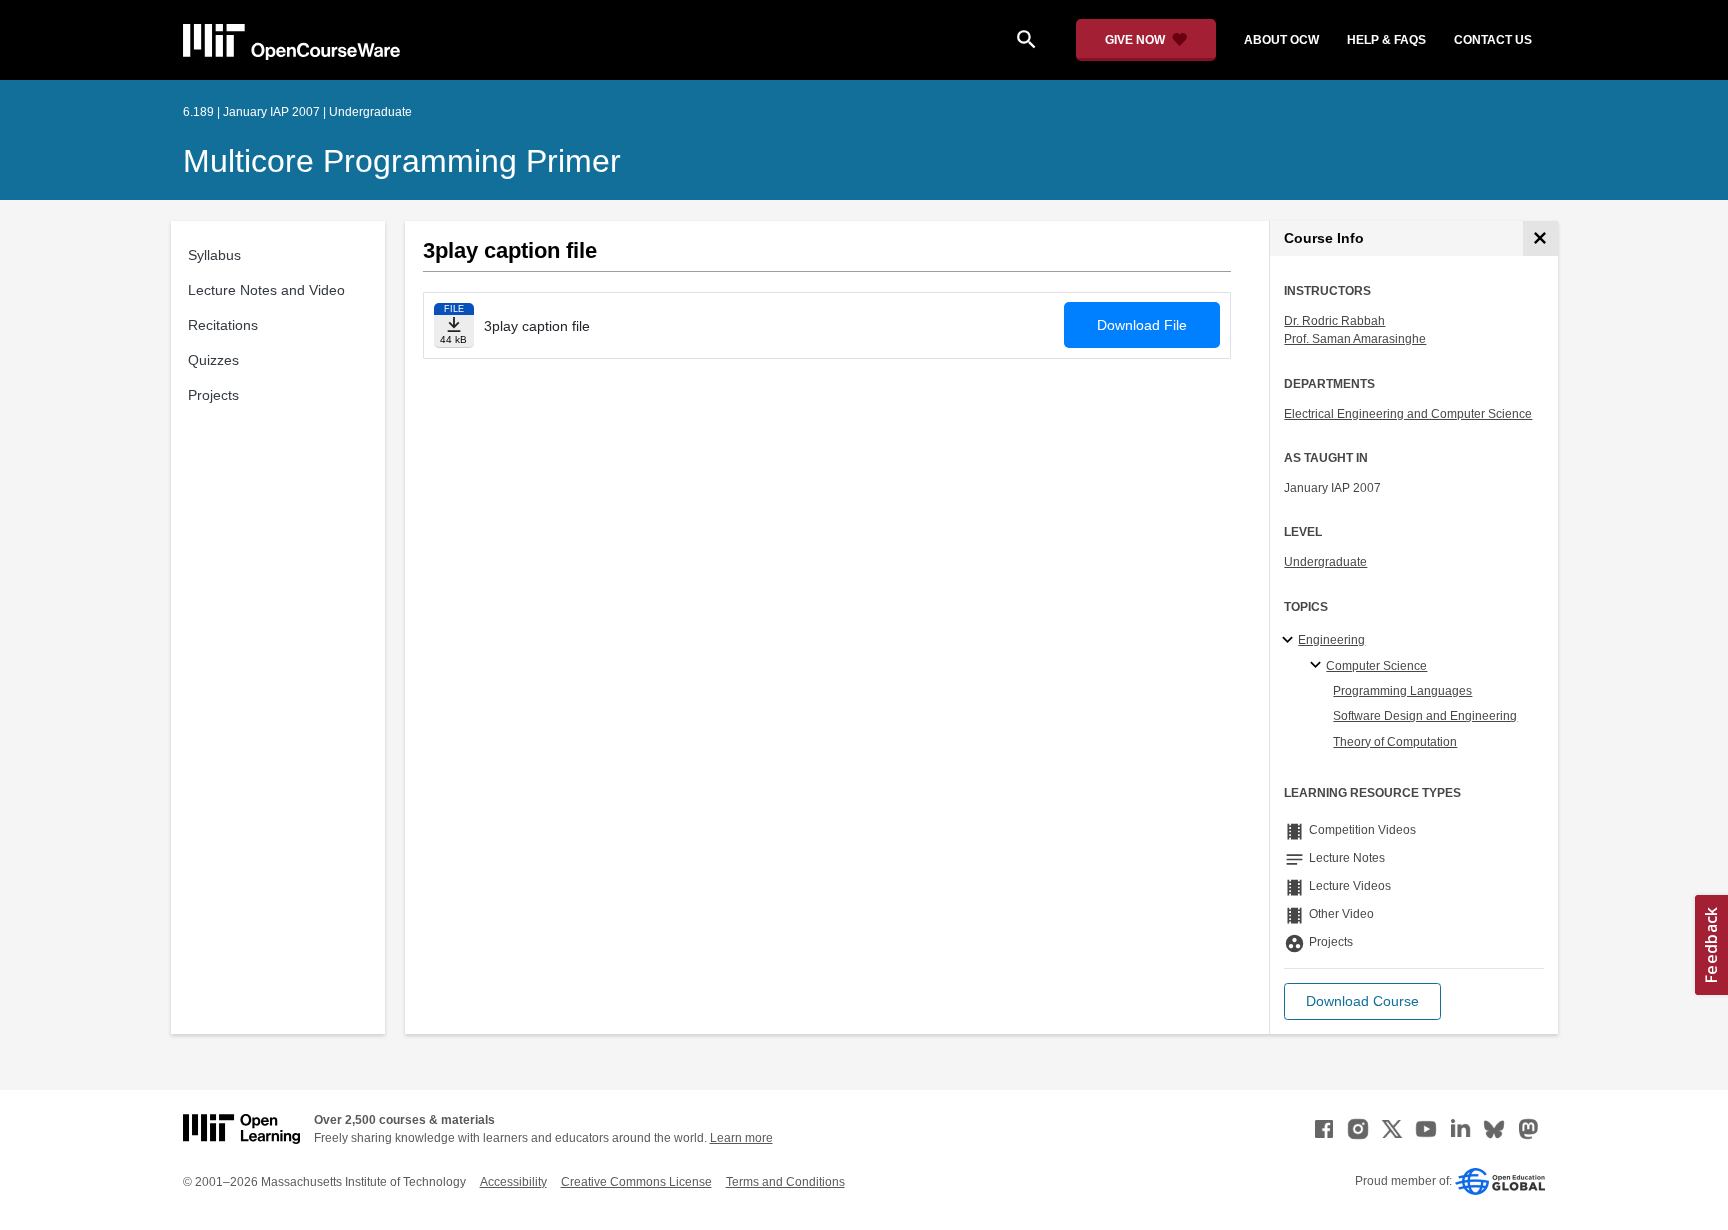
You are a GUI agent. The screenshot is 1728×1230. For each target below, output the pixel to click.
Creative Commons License (636, 1182)
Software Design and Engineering (1425, 716)
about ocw (1281, 40)
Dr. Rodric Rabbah (1334, 321)
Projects (213, 395)
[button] (1362, 1001)
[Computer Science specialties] (1318, 666)
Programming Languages (1402, 691)
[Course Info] (1540, 238)
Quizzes (213, 360)
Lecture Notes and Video (266, 290)
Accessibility (513, 1182)
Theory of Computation (1395, 742)
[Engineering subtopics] (1290, 641)
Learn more (741, 1138)
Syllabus (214, 255)
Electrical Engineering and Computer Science (1408, 414)
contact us (1493, 40)
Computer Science (1376, 666)
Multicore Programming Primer (402, 161)
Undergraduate (1325, 562)
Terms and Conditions (785, 1182)
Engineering (1331, 640)
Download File (1142, 325)
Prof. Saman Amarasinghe (1355, 339)
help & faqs (1386, 40)
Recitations (223, 325)
